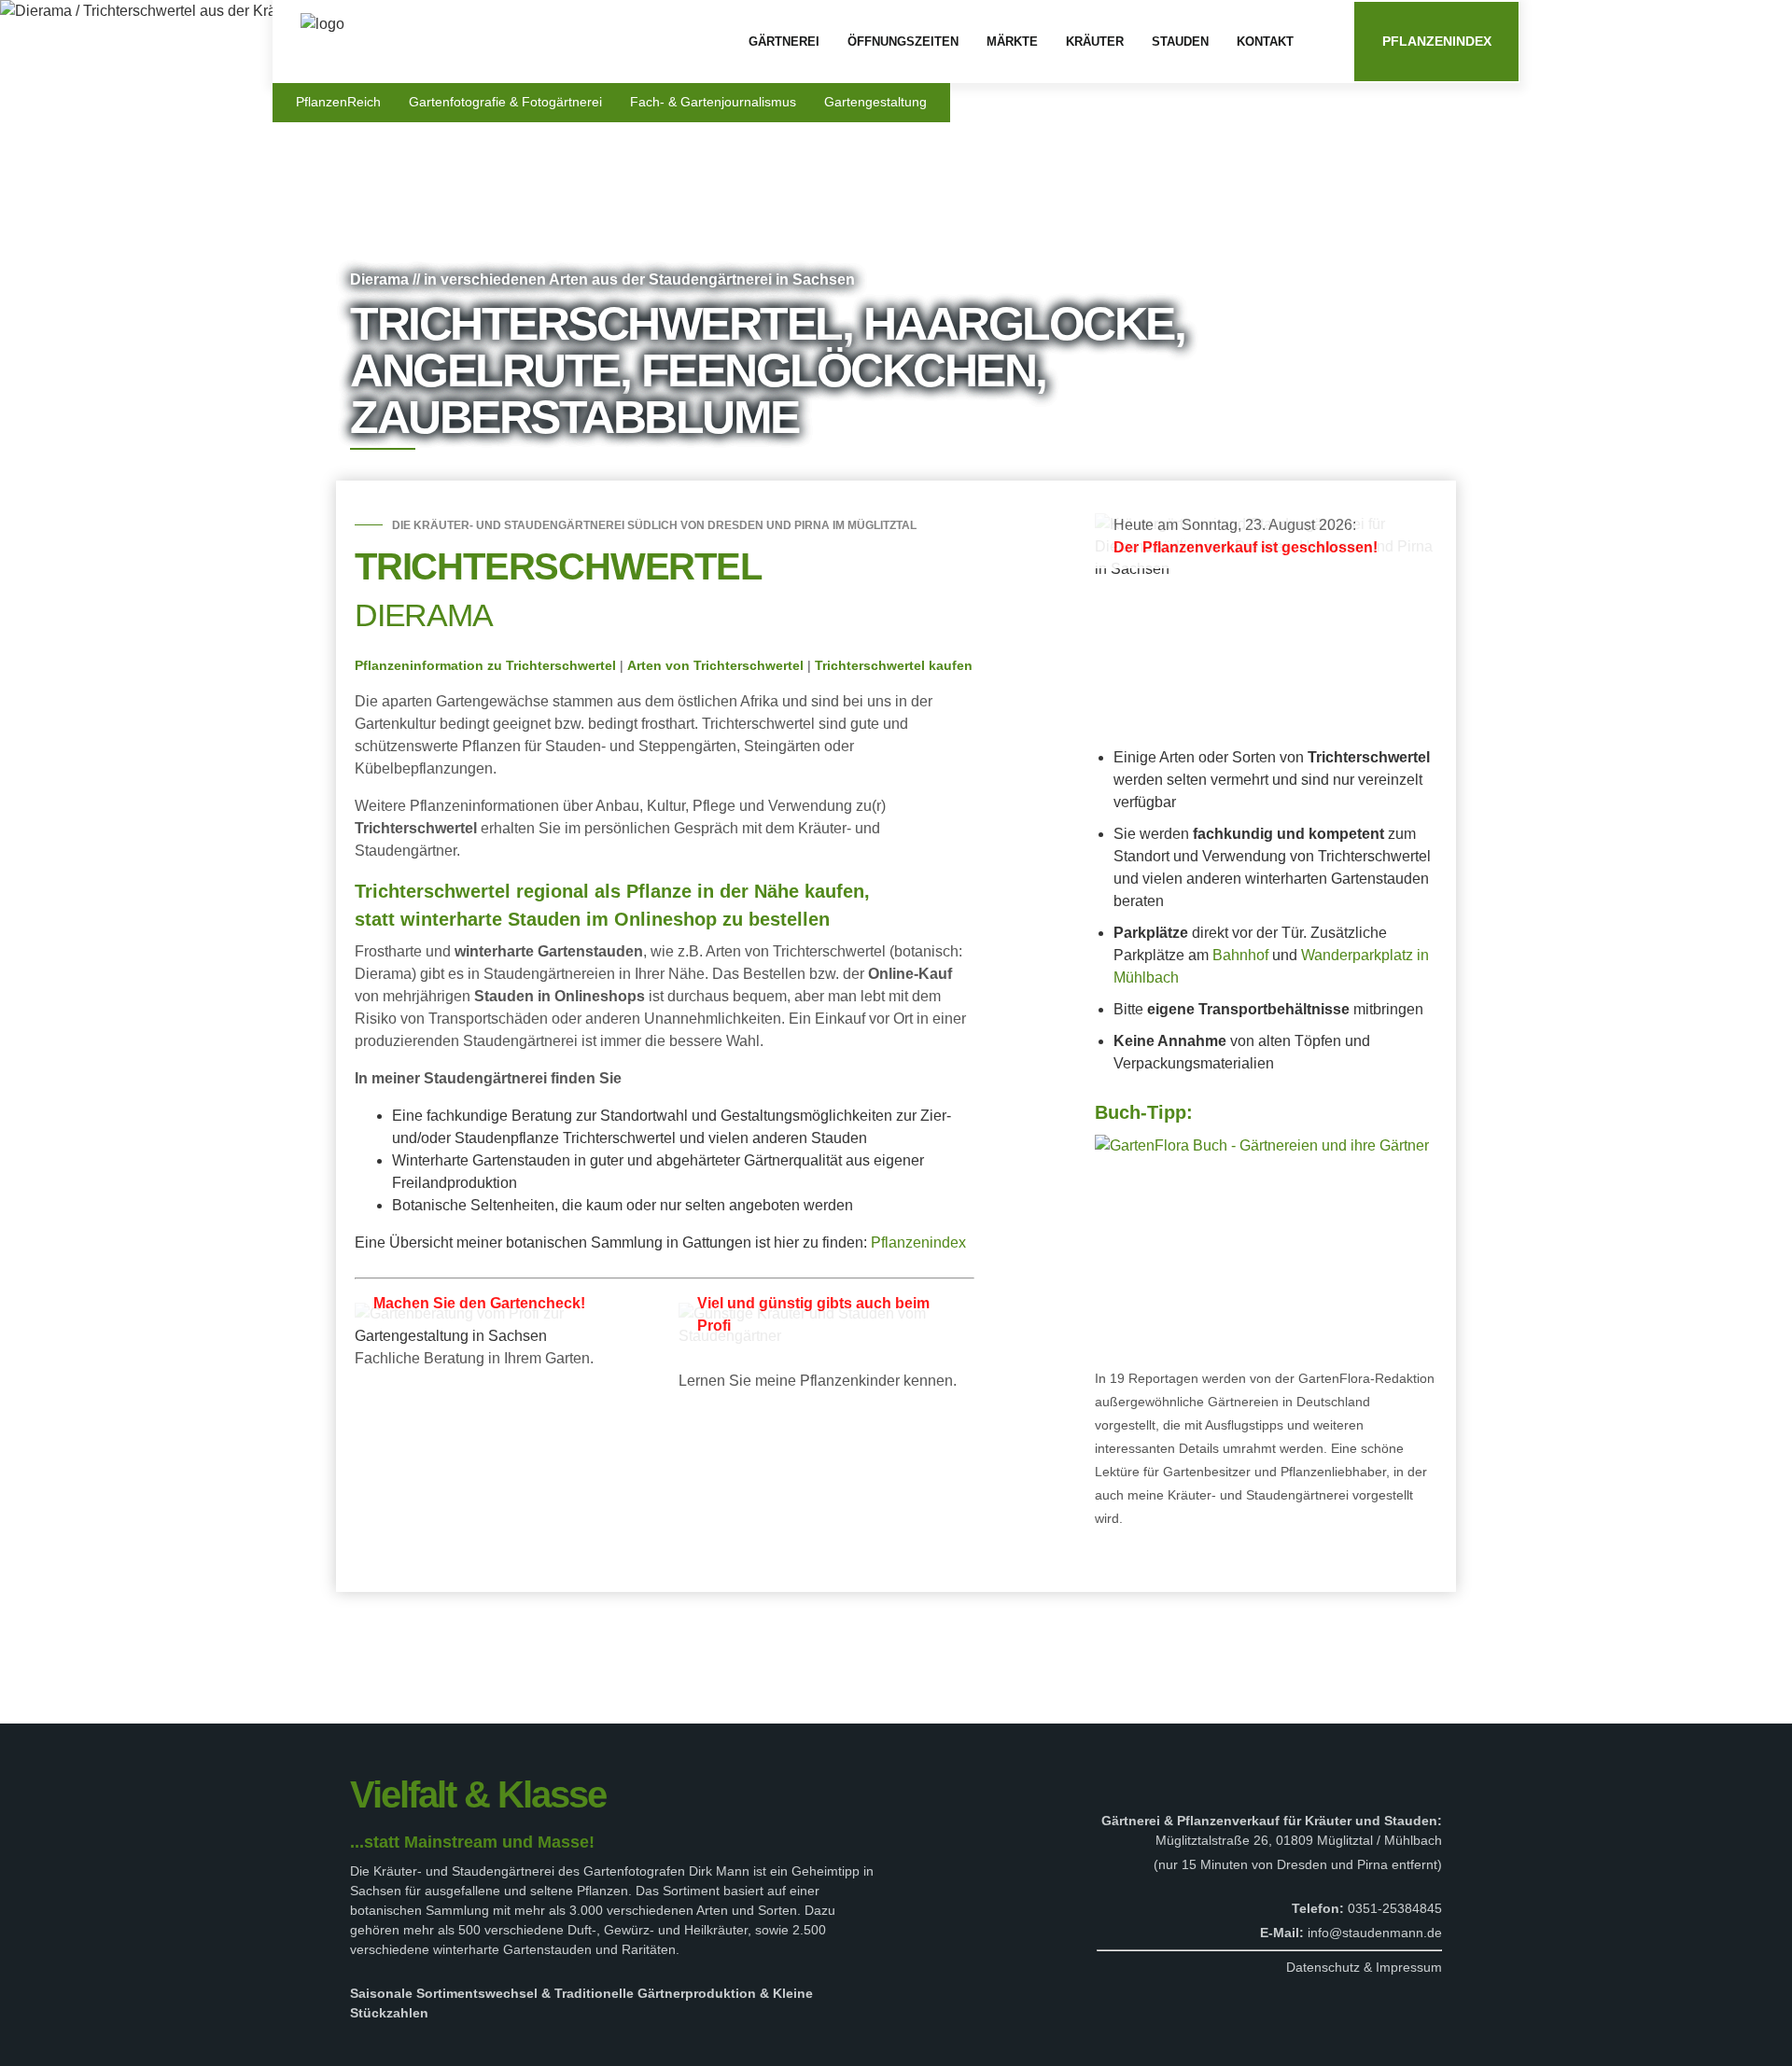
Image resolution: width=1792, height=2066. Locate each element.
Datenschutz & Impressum (1364, 1967)
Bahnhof (1240, 955)
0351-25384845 (1395, 1908)
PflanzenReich (338, 102)
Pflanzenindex (1437, 41)
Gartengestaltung (875, 102)
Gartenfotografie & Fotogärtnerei (505, 102)
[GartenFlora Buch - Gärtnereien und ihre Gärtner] (1262, 1145)
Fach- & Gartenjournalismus (713, 102)
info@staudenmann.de (1375, 1933)
